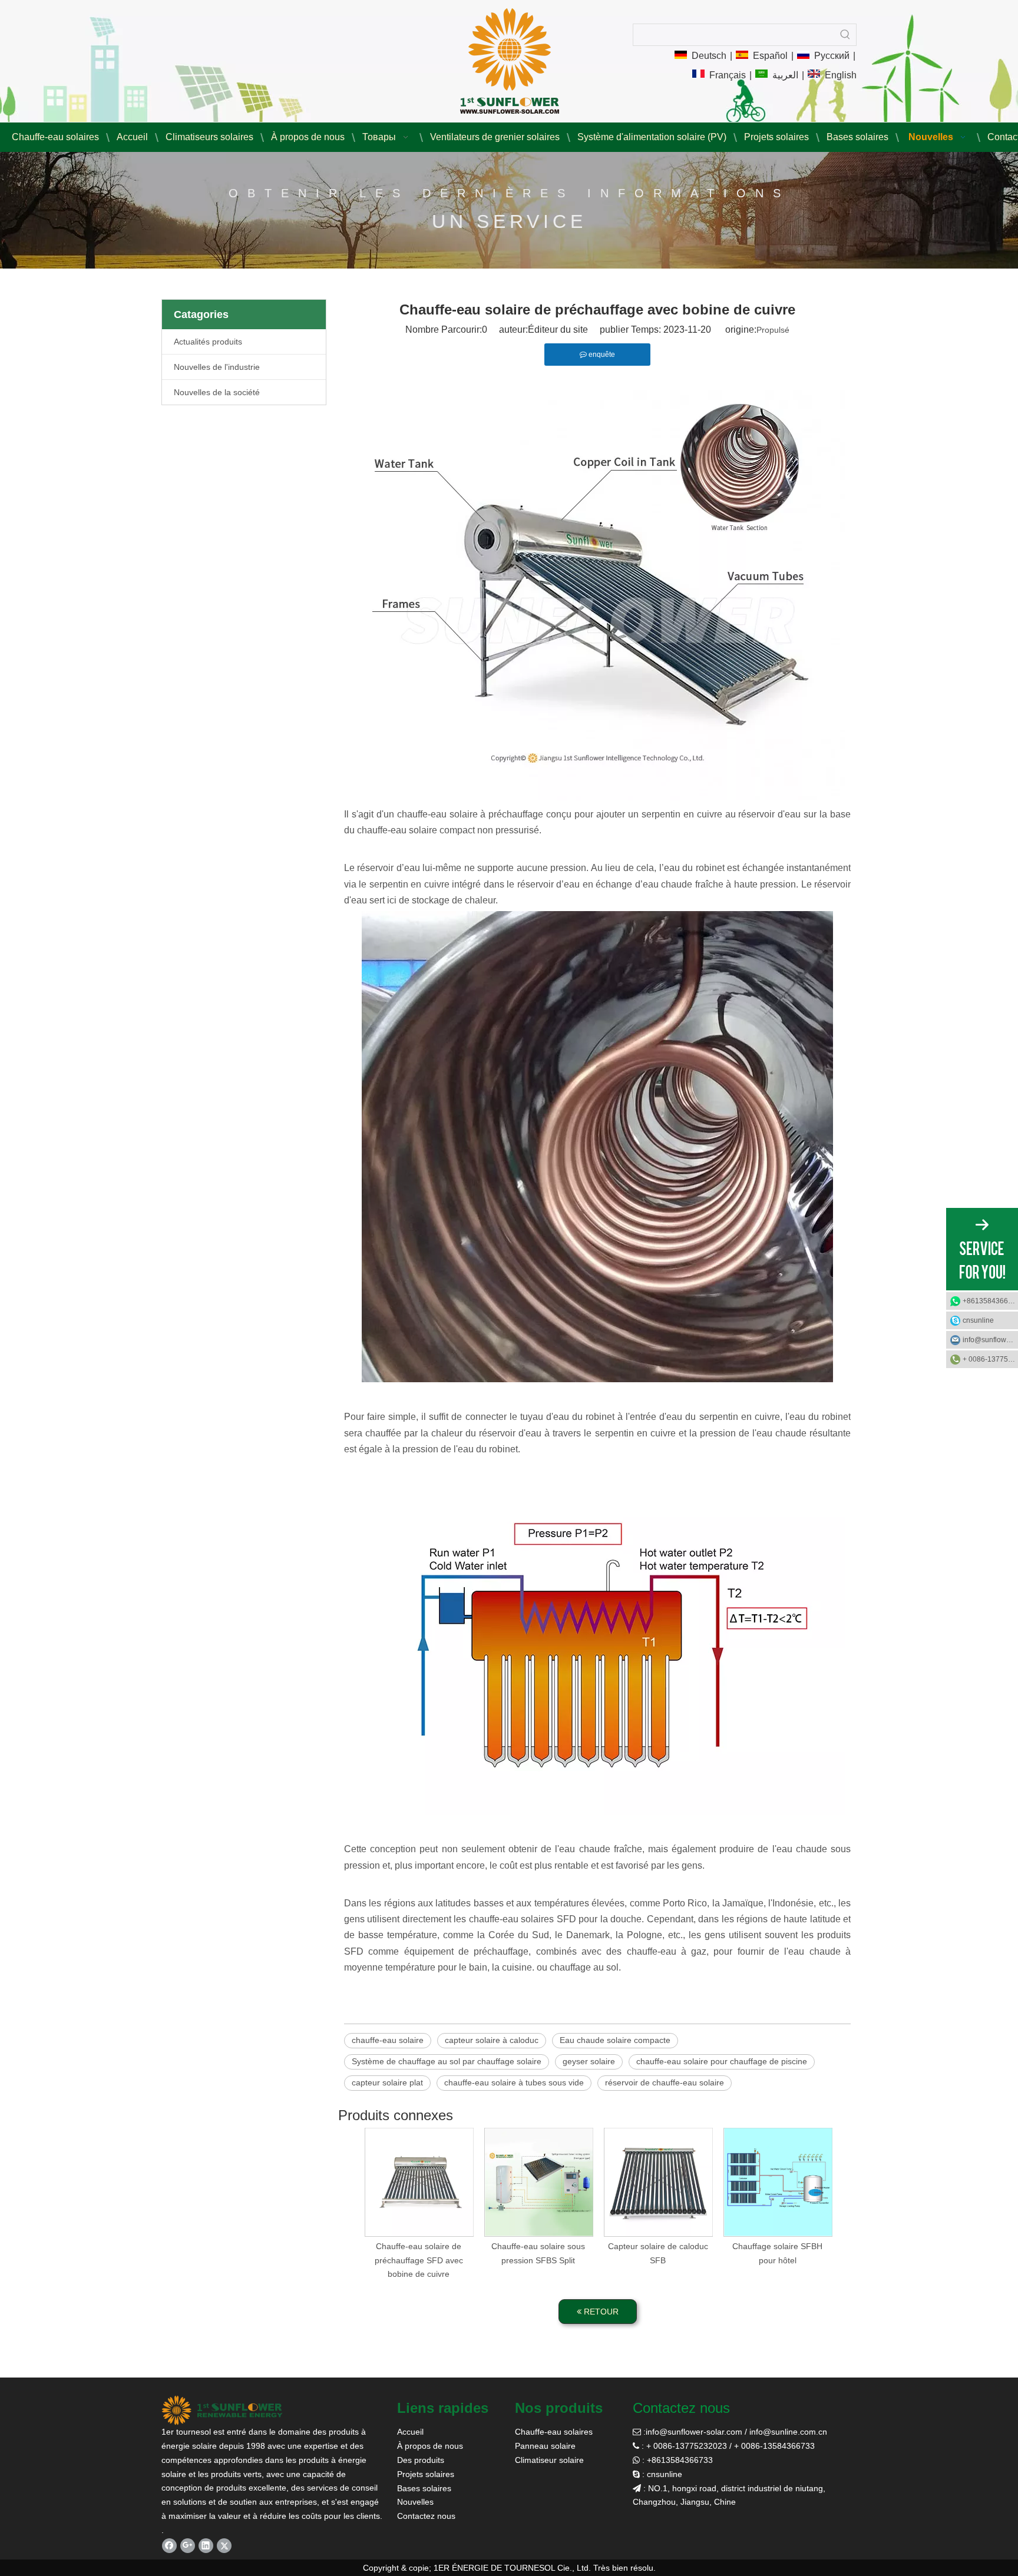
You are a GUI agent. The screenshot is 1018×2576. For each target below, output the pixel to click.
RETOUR (600, 2312)
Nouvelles (415, 2502)
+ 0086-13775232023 (990, 1359)
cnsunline (978, 1320)
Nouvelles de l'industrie (217, 367)
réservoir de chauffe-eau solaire (665, 2082)
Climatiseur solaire (549, 2460)
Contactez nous (426, 2516)
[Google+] (188, 2546)
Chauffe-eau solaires (554, 2432)
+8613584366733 (990, 1301)
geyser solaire (589, 2061)
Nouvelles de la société (217, 392)
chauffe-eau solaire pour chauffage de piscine (722, 2061)
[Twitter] (224, 2546)
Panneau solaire (545, 2446)
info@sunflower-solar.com (694, 2432)
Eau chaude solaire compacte (615, 2040)
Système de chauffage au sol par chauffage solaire (447, 2061)
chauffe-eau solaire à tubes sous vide (514, 2082)
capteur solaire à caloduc (492, 2040)
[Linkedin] (206, 2546)
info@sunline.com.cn (788, 2432)
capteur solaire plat (387, 2082)
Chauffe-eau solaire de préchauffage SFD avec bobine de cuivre (419, 2260)
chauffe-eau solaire (388, 2040)
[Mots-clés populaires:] (845, 35)
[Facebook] (169, 2546)
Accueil (410, 2432)
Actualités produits (208, 342)
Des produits (421, 2460)
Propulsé (773, 330)
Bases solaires (424, 2488)
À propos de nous (430, 2446)
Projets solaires (426, 2474)
